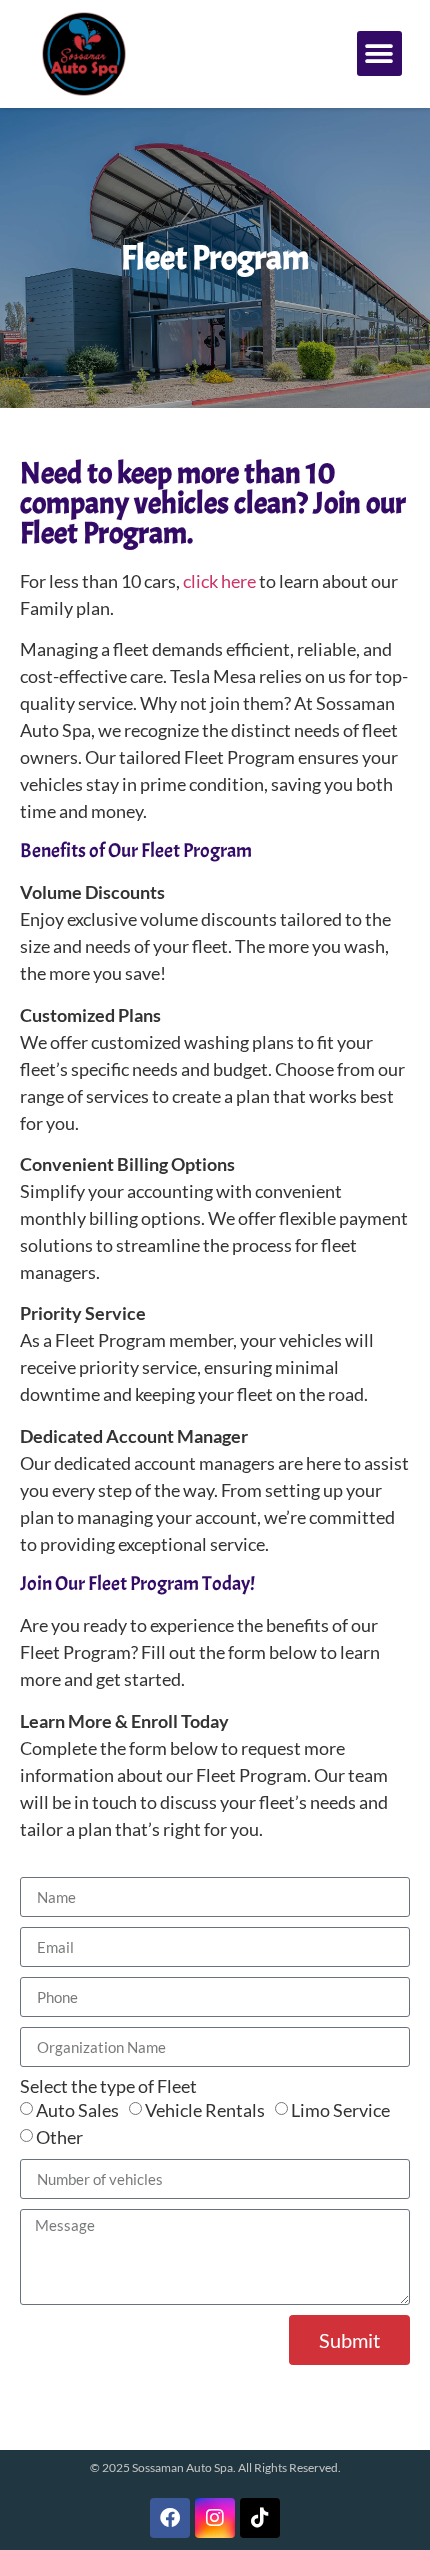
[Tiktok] (260, 2518)
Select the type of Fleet (108, 2086)
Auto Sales (77, 2110)
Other (59, 2137)
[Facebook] (170, 2518)
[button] (379, 53)
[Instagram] (215, 2518)
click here (219, 581)
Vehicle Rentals (205, 2110)
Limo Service (340, 2110)
